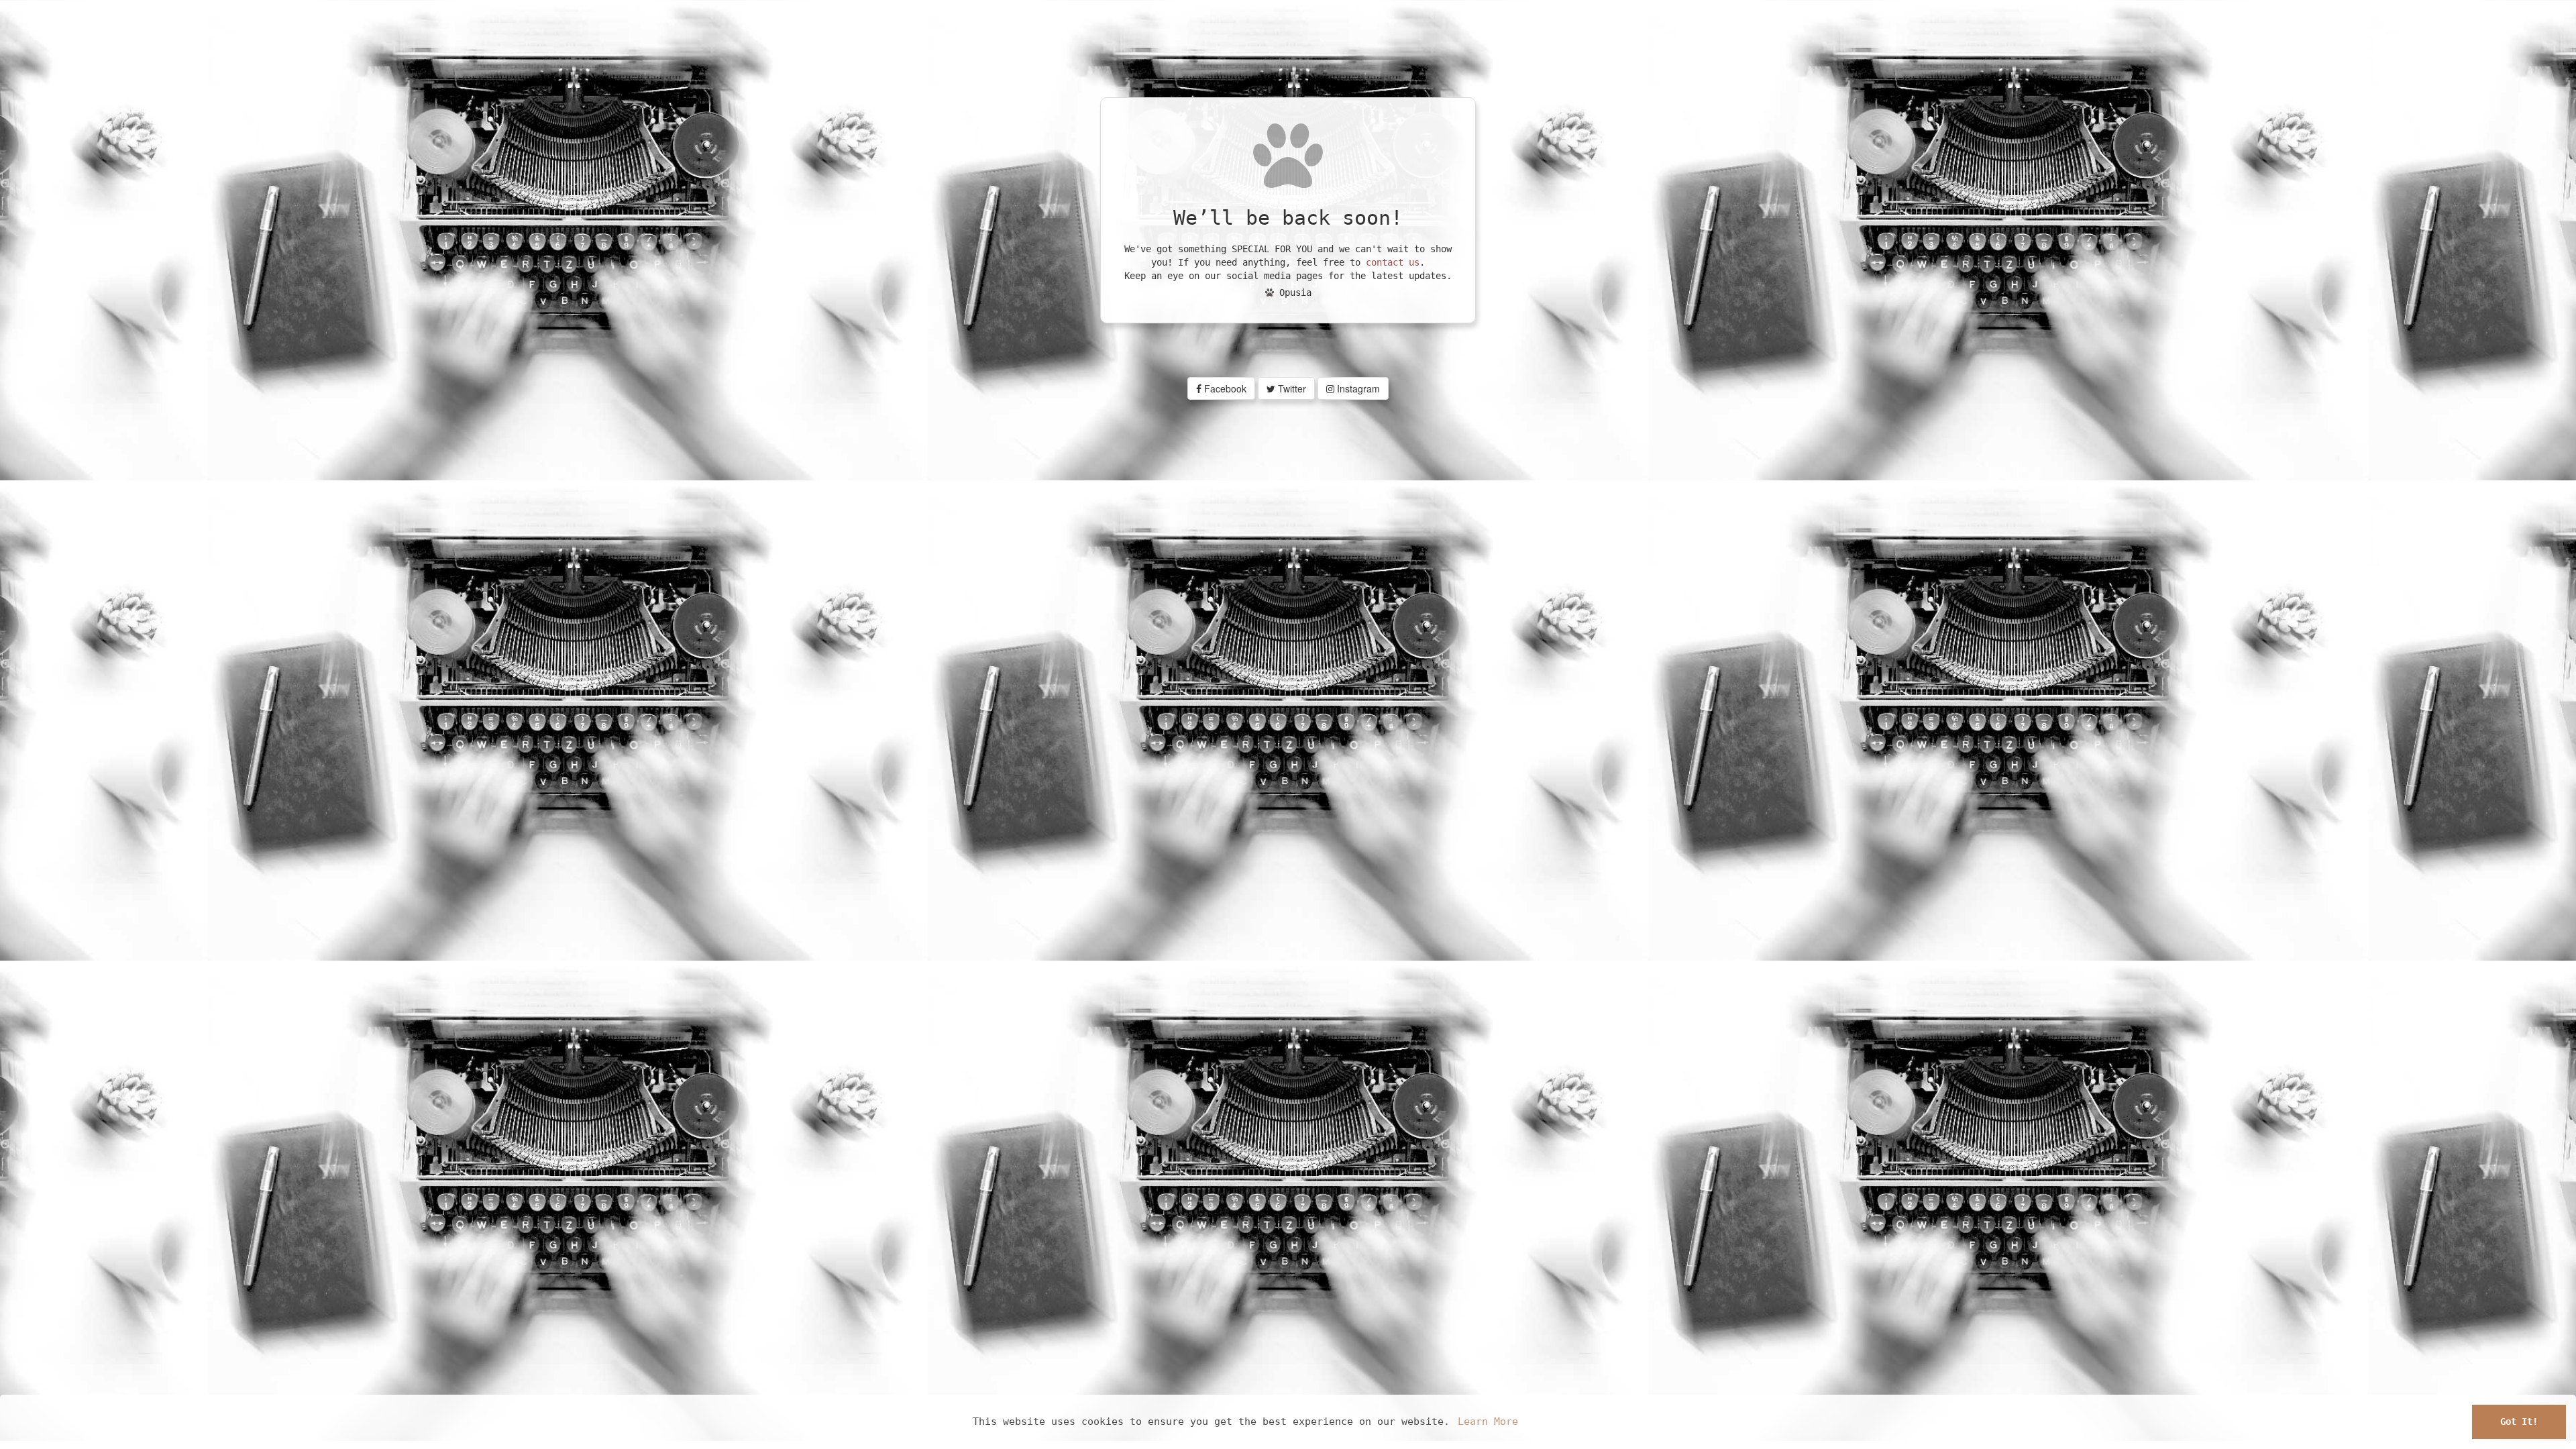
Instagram (1357, 388)
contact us (1393, 262)
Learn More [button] (1488, 1421)
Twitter (1291, 388)
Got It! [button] (2519, 1421)
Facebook (1224, 388)
